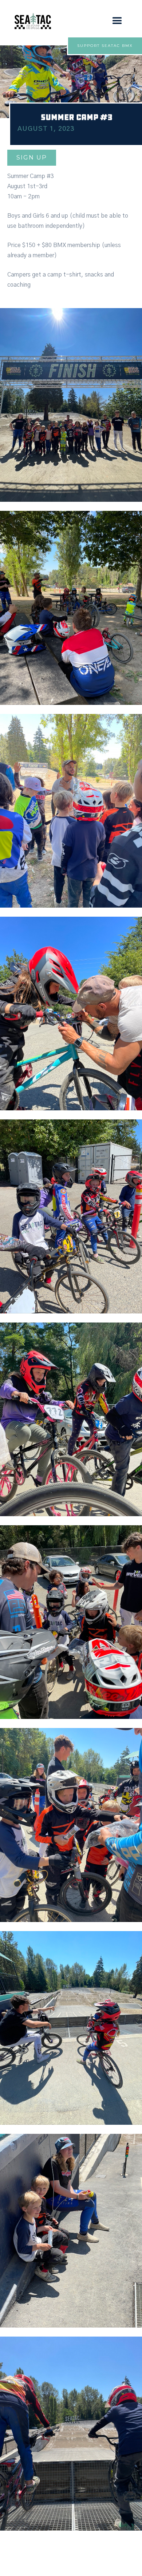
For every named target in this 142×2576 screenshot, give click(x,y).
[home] (31, 21)
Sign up (32, 158)
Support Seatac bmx (105, 46)
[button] (117, 21)
